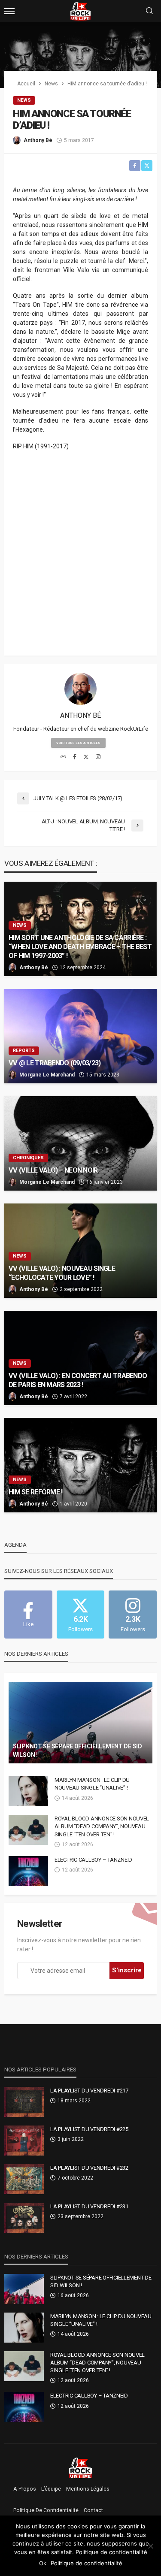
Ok (43, 2563)
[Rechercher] (149, 11)
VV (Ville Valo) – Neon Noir (53, 1170)
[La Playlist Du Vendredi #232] (24, 2179)
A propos (25, 2489)
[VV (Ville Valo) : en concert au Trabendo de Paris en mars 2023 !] (80, 1358)
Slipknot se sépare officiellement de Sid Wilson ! (77, 1751)
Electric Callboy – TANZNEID (93, 1860)
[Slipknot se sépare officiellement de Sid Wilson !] (80, 1723)
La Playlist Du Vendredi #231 (89, 2206)
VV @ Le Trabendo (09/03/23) (55, 1063)
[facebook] (75, 757)
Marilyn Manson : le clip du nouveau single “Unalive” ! (92, 1784)
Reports (24, 1051)
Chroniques (28, 1158)
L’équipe (51, 2489)
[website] (63, 757)
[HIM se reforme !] (80, 1465)
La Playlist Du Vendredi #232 (89, 2168)
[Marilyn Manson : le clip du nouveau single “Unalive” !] (28, 1791)
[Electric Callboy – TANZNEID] (28, 1871)
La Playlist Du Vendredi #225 (89, 2129)
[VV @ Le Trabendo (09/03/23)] (80, 1036)
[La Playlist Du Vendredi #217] (24, 2102)
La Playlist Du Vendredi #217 (89, 2091)
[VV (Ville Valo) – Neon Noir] (80, 1143)
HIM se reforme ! (35, 1492)
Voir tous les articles (78, 743)
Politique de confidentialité (46, 2510)
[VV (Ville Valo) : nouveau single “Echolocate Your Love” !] (80, 1251)
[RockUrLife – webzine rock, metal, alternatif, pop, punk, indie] (80, 2467)
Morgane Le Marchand (47, 1075)
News (24, 100)
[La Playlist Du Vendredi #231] (24, 2218)
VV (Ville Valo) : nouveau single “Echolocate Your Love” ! (62, 1273)
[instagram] (98, 757)
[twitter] (86, 757)
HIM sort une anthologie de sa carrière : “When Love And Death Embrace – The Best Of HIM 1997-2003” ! (80, 947)
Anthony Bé (38, 140)
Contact (93, 2510)
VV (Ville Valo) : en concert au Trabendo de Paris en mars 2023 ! (78, 1380)
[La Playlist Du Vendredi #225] (24, 2141)
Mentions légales (88, 2489)
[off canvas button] (9, 11)
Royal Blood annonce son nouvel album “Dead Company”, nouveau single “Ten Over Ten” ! (102, 1826)
